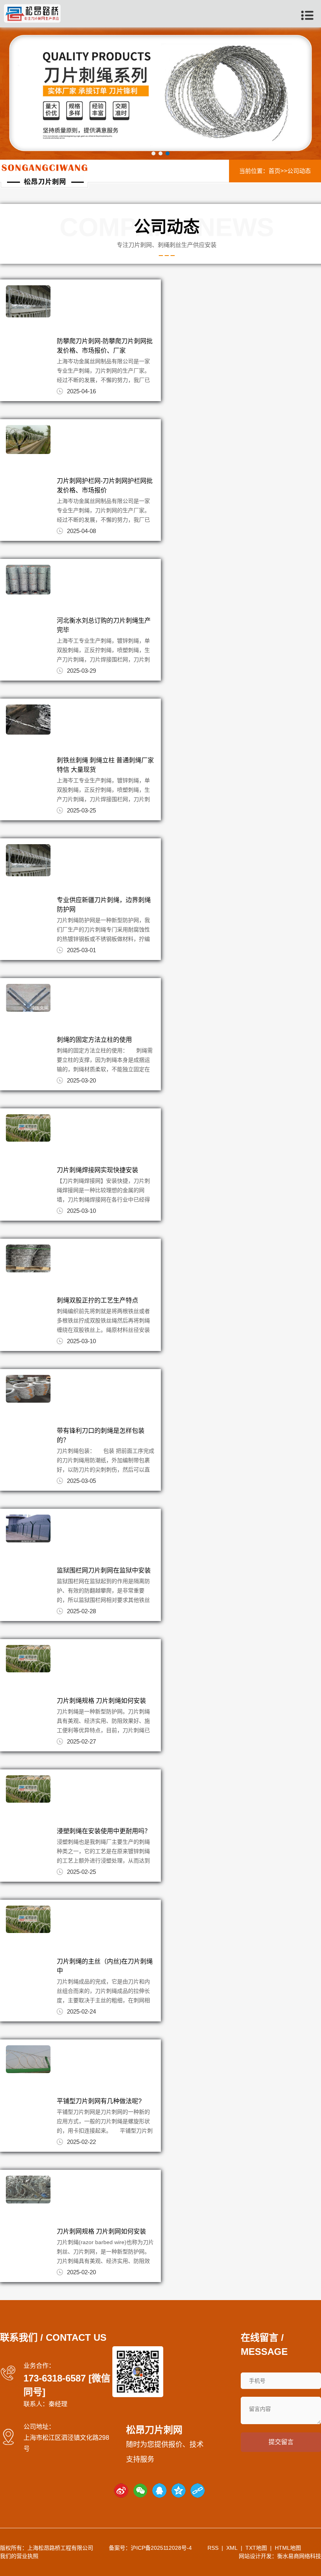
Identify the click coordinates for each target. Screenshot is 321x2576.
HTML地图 (288, 2548)
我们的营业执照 (19, 2556)
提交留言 (281, 2442)
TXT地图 (256, 2548)
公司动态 (299, 171)
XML (232, 2548)
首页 (274, 171)
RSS (213, 2548)
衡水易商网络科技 (299, 2556)
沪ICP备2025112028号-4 (161, 2548)
